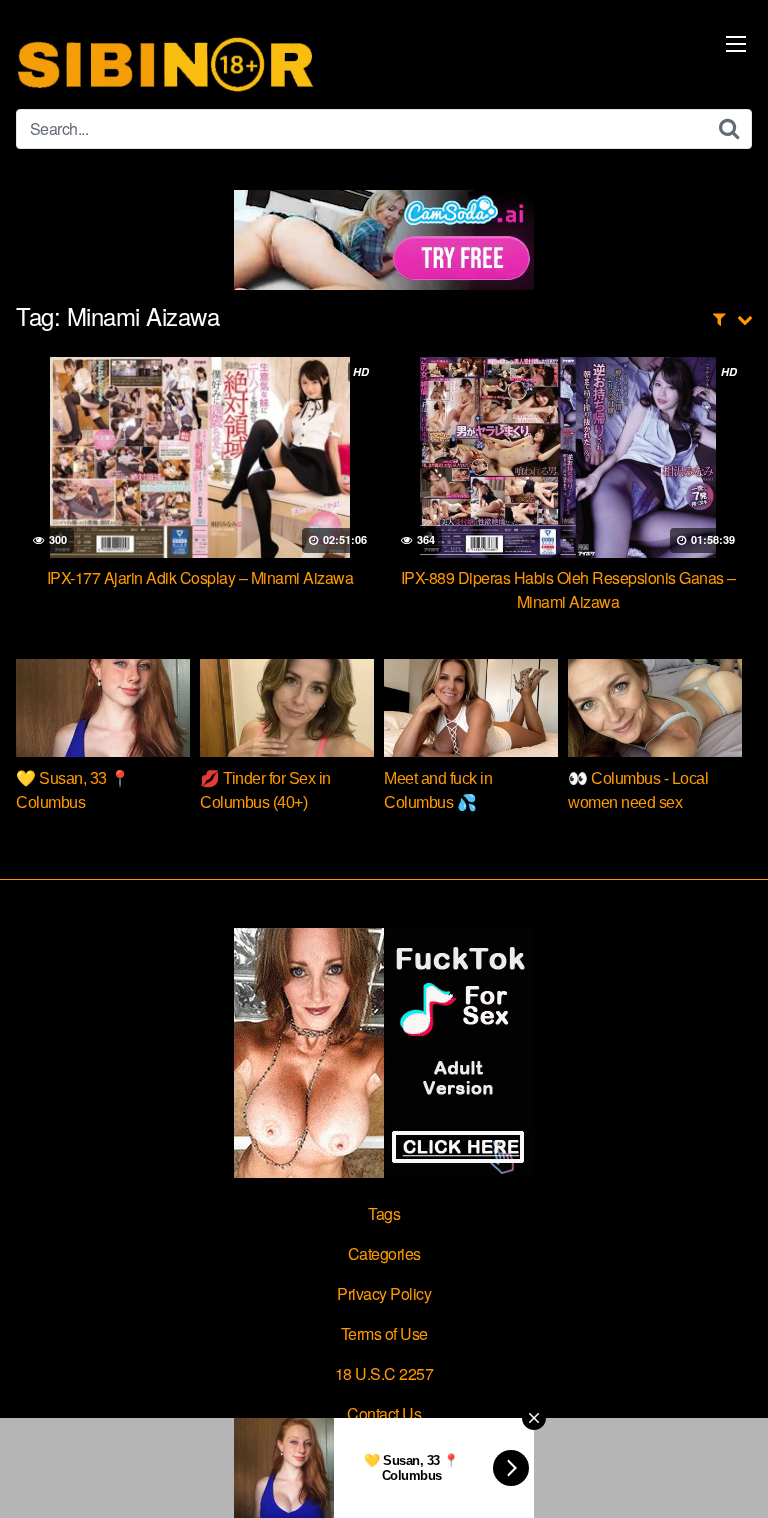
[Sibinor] (166, 62)
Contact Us (384, 1413)
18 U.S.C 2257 (384, 1373)
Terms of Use (384, 1333)
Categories (384, 1253)
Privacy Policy (384, 1293)
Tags (384, 1213)
